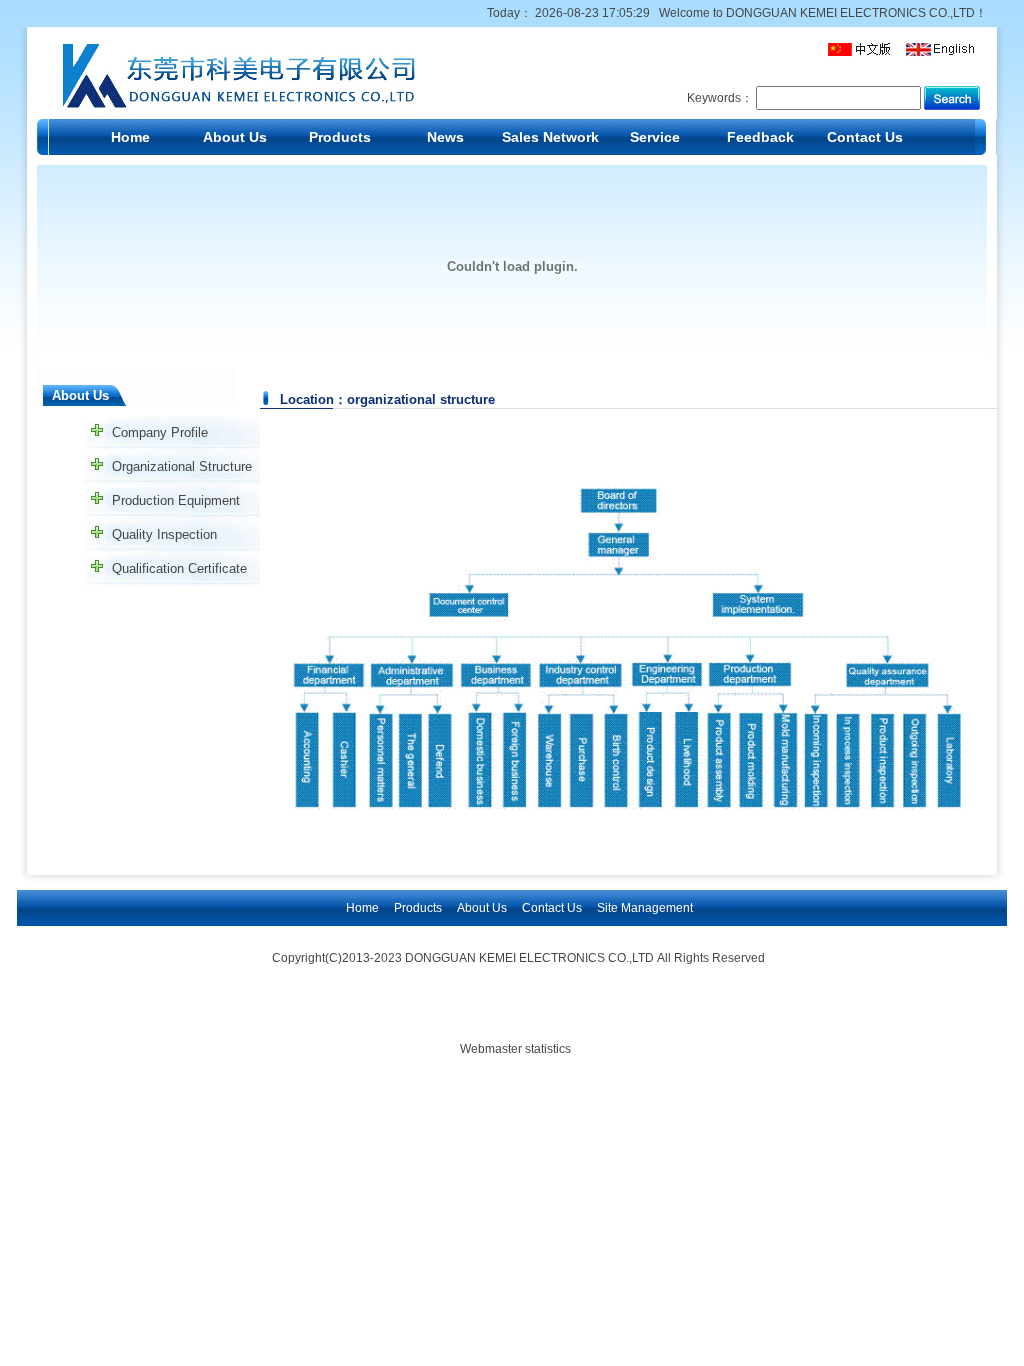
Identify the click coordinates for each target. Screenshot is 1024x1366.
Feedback (760, 137)
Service (655, 137)
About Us (235, 137)
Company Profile (160, 432)
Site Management (645, 908)
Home (130, 137)
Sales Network (550, 137)
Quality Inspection (164, 534)
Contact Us (865, 137)
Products (340, 137)
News (445, 137)
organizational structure (182, 466)
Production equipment (176, 500)
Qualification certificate (179, 568)
